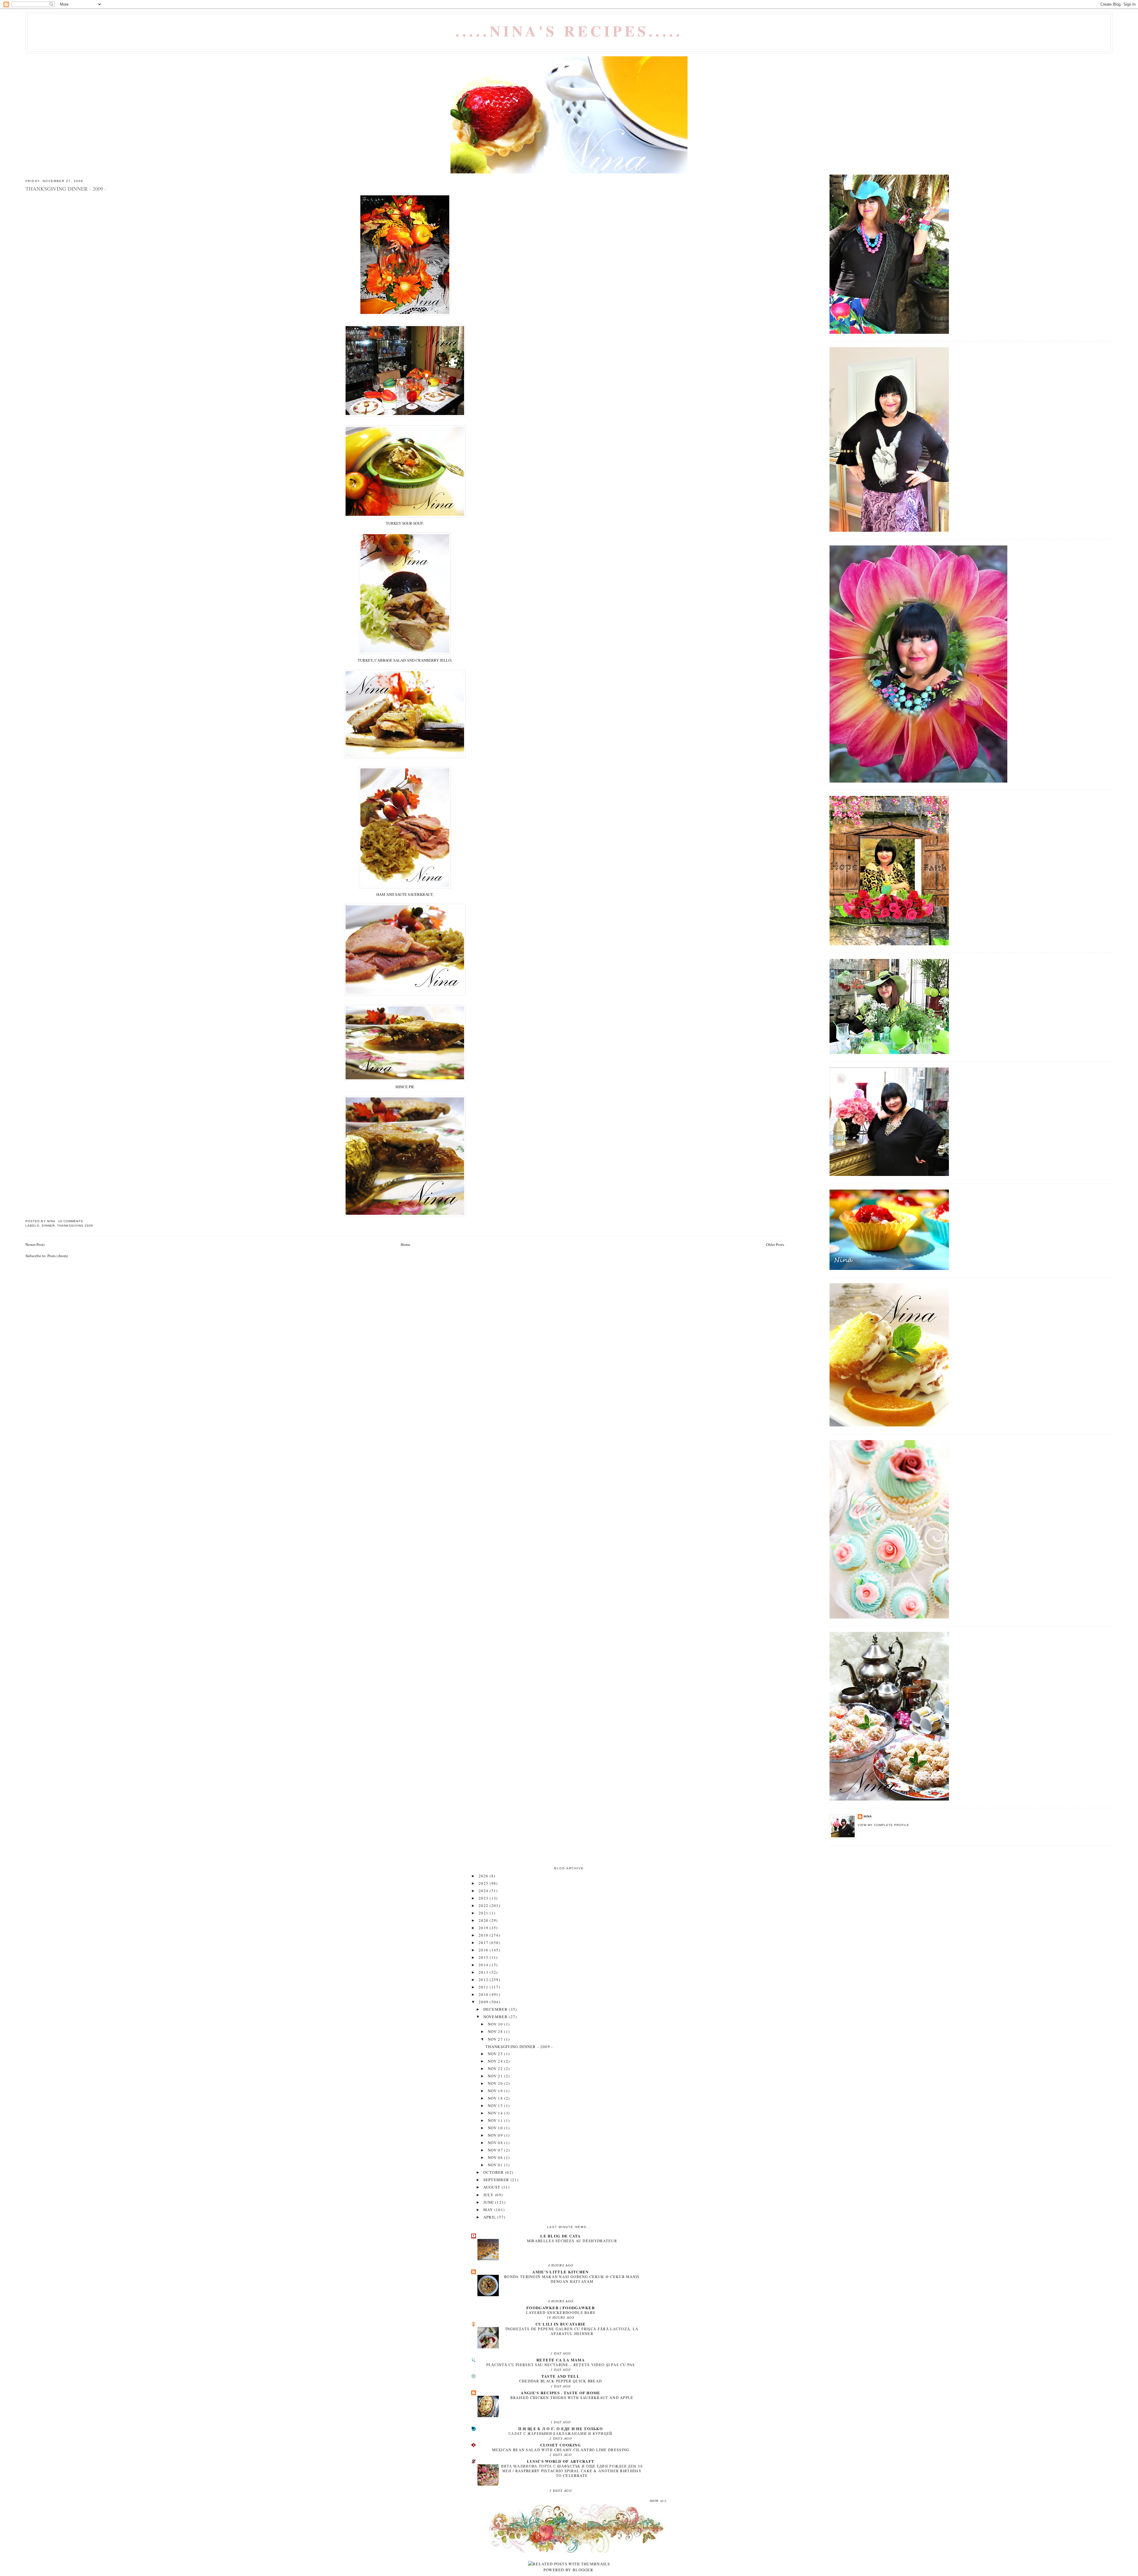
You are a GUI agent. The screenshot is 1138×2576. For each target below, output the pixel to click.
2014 (484, 1965)
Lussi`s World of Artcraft (561, 2461)
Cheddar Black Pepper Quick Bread (561, 2381)
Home (405, 1244)
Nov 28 (496, 2031)
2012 (484, 1980)
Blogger (583, 2570)
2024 (484, 1891)
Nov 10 (496, 2128)
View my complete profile (883, 1825)
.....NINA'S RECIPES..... (569, 31)
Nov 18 (496, 2098)
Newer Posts (35, 1244)
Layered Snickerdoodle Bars (561, 2312)
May (489, 2210)
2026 (484, 1876)
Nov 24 (496, 2061)
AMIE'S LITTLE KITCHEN (560, 2272)
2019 (484, 1928)
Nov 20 (496, 2083)
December (496, 2009)
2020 (484, 1920)
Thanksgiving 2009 (75, 1226)
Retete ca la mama (561, 2360)
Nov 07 (496, 2150)
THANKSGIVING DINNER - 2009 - (66, 189)
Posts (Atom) (58, 1256)
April (490, 2217)
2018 (484, 1935)
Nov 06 (496, 2157)
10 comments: (72, 1221)
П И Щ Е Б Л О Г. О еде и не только (561, 2429)
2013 (484, 1972)
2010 (484, 1994)
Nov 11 (496, 2120)
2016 (484, 1950)
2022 (484, 1905)
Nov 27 (496, 2039)
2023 (484, 1898)
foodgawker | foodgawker (561, 2308)
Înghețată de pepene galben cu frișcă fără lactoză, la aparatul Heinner (572, 2331)
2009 (484, 2002)
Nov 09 (496, 2135)
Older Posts (775, 1244)
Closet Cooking (561, 2445)
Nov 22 (496, 2069)
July (489, 2195)
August (493, 2187)
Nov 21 (496, 2076)
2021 (484, 1913)
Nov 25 (496, 2054)
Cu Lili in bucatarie (561, 2324)
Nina (868, 1816)
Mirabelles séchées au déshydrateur (572, 2241)
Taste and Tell (561, 2376)
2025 (484, 1883)
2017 (484, 1943)
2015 (484, 1957)
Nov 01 (496, 2165)
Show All (658, 2501)
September (497, 2180)
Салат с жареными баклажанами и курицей (560, 2433)
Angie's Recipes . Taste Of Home (560, 2393)
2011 (484, 1987)
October (494, 2172)
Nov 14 (496, 2113)
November (496, 2017)
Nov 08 (496, 2143)
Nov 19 (496, 2091)
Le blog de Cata (561, 2236)
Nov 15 (496, 2106)
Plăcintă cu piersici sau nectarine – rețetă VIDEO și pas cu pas (561, 2365)
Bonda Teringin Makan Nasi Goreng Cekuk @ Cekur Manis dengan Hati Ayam (572, 2279)
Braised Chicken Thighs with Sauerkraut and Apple (572, 2398)
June (489, 2202)
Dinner (48, 1226)
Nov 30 (496, 2024)
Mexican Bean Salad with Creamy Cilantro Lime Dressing (561, 2450)
